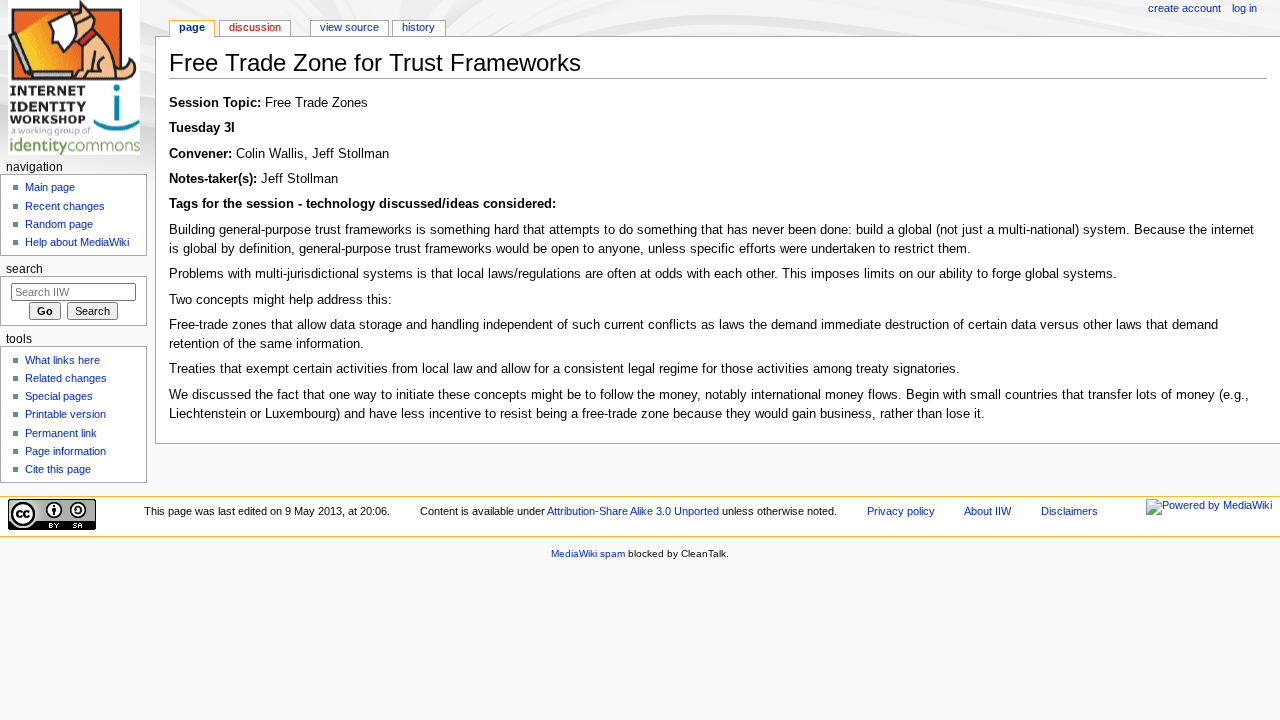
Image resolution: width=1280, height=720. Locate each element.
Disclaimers (1069, 511)
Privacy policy (901, 511)
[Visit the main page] (77, 77)
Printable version (65, 414)
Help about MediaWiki (77, 242)
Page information (65, 451)
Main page (50, 187)
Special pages (59, 396)
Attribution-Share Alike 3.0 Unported (633, 511)
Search (24, 269)
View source (349, 27)
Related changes (66, 378)
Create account (1184, 8)
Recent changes (65, 206)
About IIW (987, 511)
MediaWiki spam (588, 553)
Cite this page (58, 469)
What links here (62, 360)
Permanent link (61, 433)
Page (192, 27)
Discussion (255, 27)
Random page (59, 224)
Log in (1244, 8)
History (418, 27)
